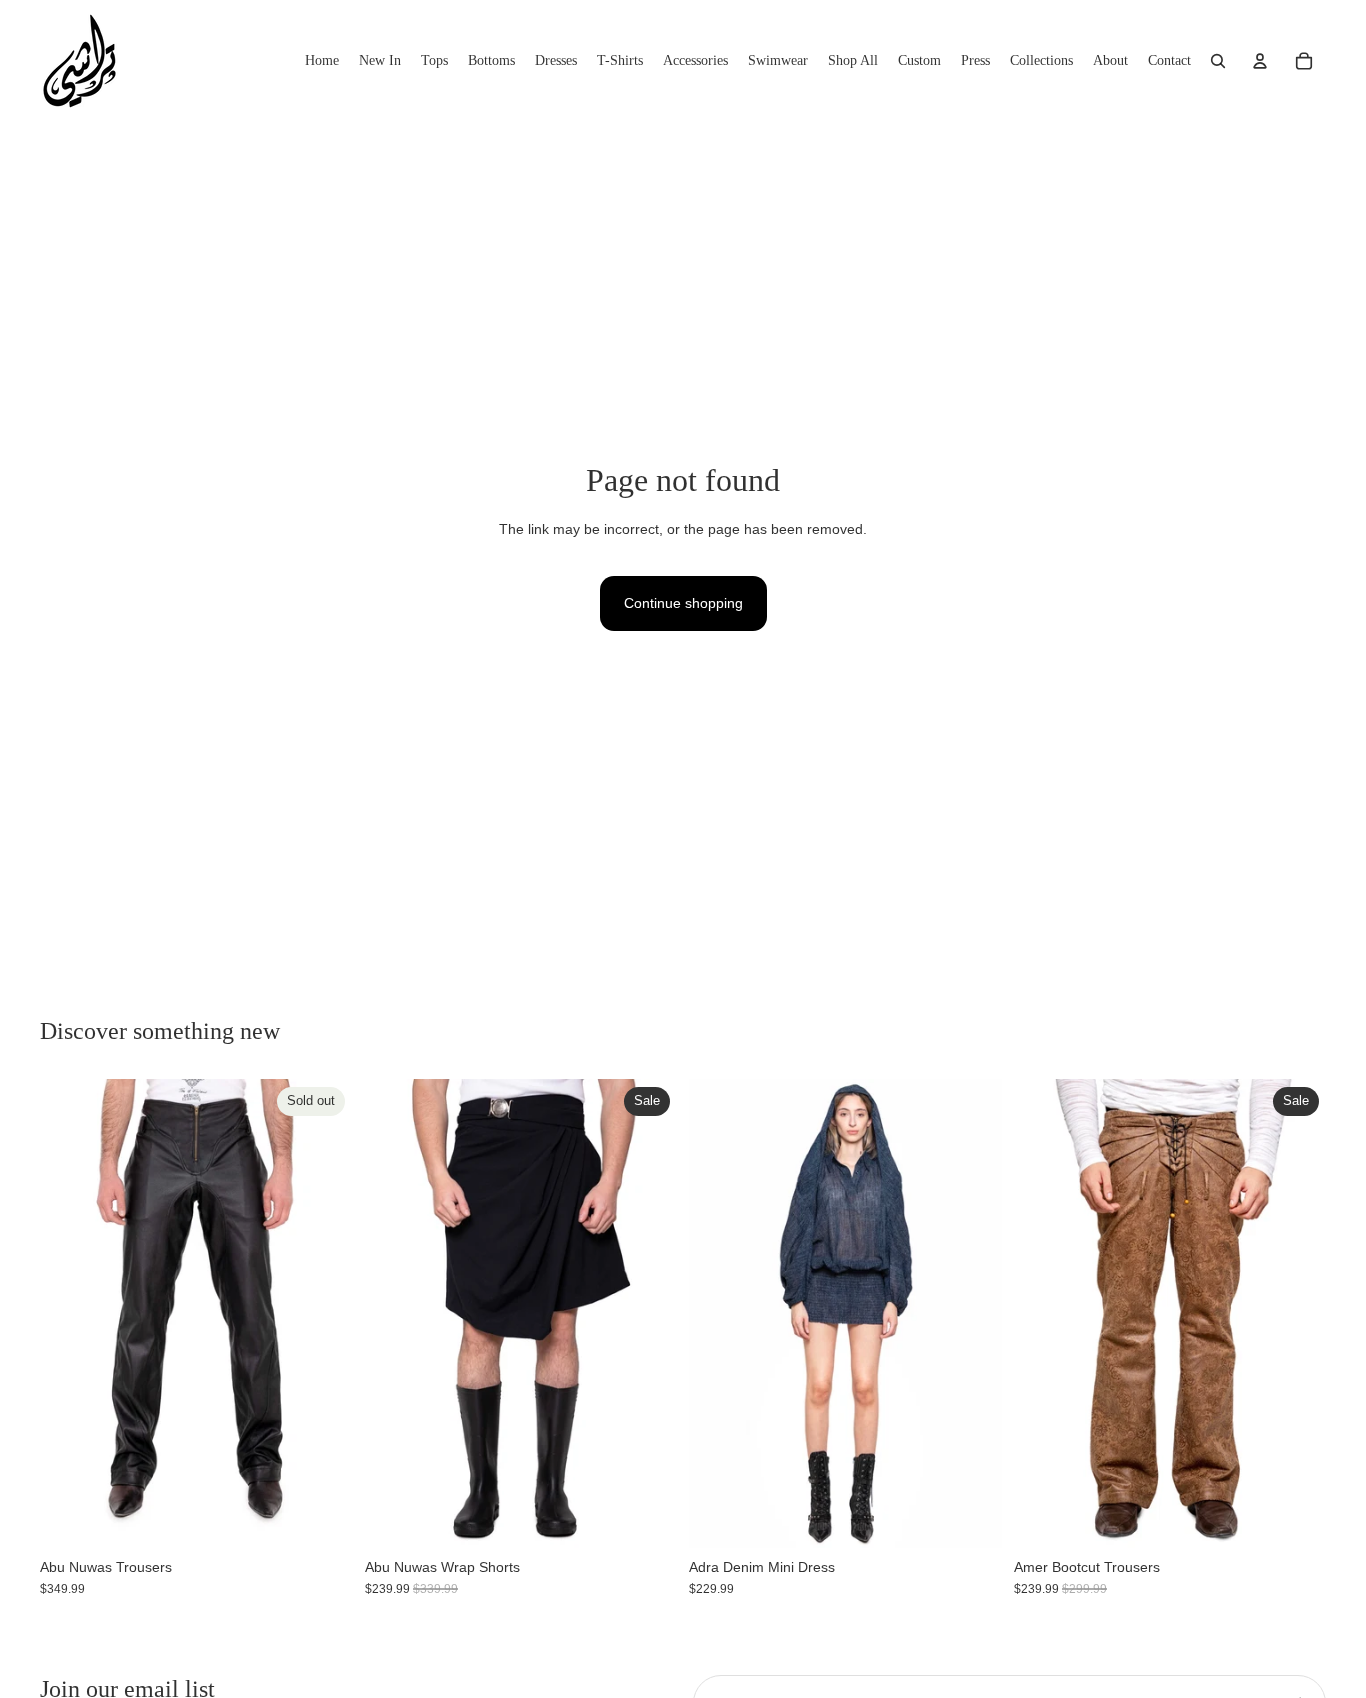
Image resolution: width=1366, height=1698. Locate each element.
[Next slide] (323, 1314)
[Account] (1260, 61)
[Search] (1218, 61)
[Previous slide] (70, 1314)
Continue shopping (683, 603)
